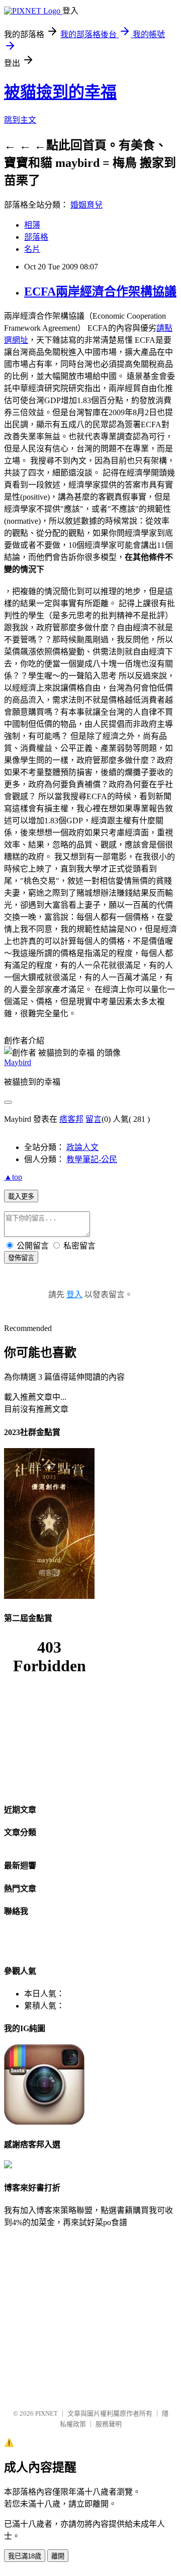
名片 (32, 249)
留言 (94, 1119)
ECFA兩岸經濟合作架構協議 (100, 292)
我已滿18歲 (25, 2556)
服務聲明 (109, 2424)
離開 (58, 2556)
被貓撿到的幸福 (60, 92)
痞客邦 (71, 1119)
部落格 (36, 237)
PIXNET (47, 2413)
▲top (13, 1177)
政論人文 (82, 1147)
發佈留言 (21, 1258)
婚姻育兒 (86, 205)
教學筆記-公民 (92, 1159)
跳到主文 (20, 120)
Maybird (18, 1062)
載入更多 (21, 1197)
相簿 (32, 225)
